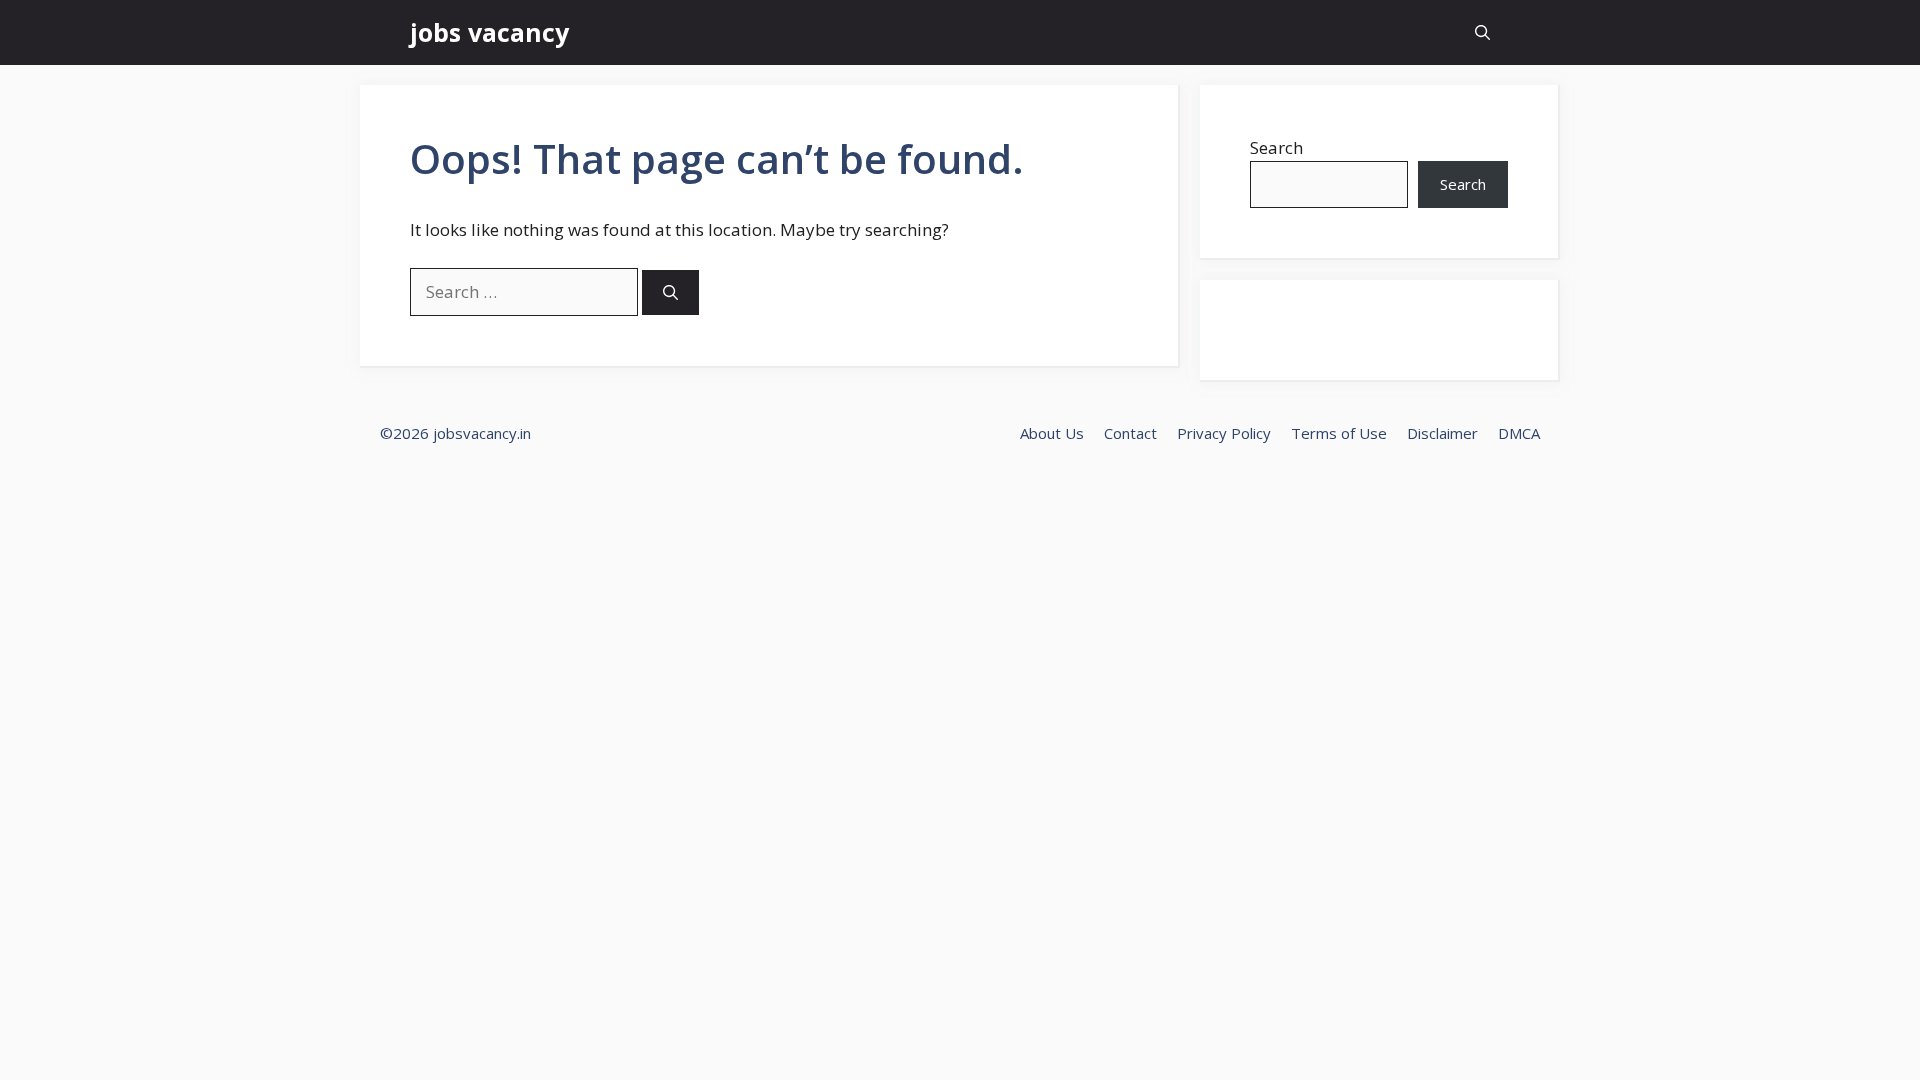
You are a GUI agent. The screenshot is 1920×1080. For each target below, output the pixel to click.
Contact (1130, 433)
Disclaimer (1442, 433)
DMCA (1519, 433)
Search (1276, 147)
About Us (1052, 433)
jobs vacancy (489, 32)
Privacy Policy (1224, 433)
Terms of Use (1339, 433)
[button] (1482, 32)
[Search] (670, 292)
